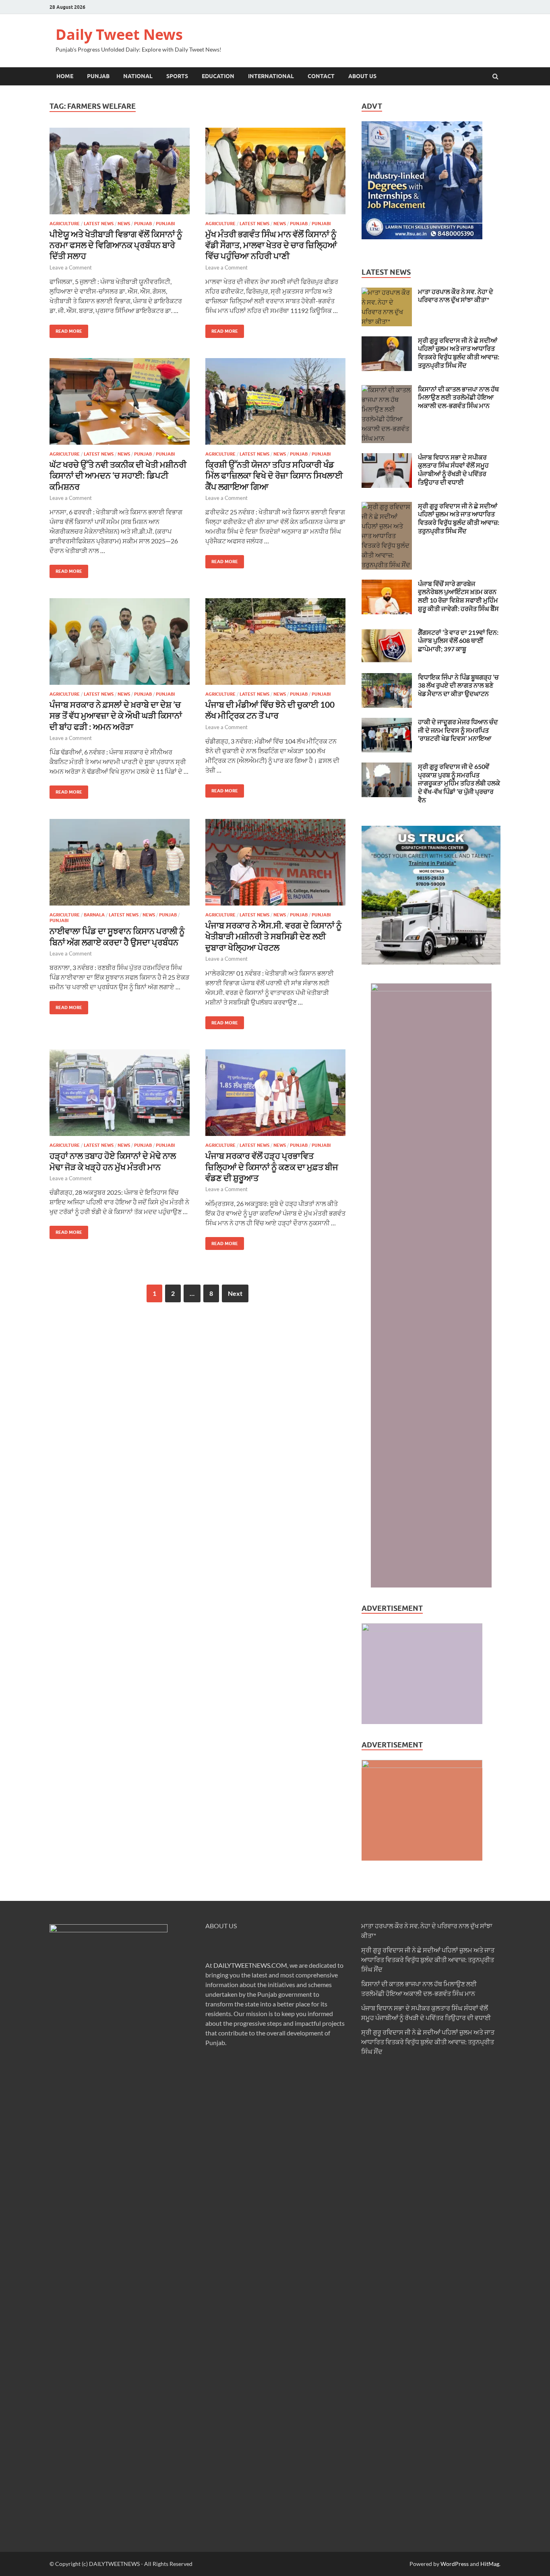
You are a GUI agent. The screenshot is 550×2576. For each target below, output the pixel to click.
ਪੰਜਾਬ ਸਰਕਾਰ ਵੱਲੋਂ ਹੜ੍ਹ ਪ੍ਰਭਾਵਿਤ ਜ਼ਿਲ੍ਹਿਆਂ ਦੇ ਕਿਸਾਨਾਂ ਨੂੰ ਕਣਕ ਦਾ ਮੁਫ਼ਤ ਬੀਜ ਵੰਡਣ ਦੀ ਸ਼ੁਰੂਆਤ (272, 1167)
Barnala (94, 915)
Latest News (99, 224)
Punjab (98, 76)
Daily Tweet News (119, 34)
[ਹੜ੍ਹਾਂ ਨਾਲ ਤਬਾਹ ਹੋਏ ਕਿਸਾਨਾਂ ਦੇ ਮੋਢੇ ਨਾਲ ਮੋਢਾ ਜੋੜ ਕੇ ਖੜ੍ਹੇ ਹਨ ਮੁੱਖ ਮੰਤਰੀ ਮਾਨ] (120, 1096)
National (138, 76)
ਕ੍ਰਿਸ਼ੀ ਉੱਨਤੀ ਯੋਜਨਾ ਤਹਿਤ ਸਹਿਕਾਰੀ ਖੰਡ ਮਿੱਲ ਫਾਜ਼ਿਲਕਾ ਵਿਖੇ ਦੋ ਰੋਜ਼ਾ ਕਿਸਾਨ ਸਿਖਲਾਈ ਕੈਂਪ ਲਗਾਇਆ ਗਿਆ (274, 475)
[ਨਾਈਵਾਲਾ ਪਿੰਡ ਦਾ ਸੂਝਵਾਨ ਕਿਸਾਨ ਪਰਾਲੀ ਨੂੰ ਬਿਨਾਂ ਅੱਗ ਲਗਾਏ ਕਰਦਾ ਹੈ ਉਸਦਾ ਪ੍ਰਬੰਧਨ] (120, 865)
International (271, 76)
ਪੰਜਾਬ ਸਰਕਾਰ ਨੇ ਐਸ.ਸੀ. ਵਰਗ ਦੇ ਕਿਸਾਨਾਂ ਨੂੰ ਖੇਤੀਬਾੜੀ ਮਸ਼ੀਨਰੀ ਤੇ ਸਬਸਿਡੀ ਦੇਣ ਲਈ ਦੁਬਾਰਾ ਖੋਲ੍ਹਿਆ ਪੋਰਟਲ (274, 936)
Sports (177, 76)
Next (235, 1293)
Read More (66, 329)
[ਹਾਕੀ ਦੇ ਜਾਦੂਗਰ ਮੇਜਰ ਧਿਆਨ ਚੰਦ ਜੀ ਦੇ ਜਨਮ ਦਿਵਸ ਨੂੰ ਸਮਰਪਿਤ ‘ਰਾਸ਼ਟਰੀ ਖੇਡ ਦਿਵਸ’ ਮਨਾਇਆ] (387, 722)
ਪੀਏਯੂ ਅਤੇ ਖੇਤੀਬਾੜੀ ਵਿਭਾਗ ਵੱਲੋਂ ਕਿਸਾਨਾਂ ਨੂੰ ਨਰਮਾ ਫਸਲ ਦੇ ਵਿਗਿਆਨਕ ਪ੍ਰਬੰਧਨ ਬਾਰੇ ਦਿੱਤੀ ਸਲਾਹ (116, 245)
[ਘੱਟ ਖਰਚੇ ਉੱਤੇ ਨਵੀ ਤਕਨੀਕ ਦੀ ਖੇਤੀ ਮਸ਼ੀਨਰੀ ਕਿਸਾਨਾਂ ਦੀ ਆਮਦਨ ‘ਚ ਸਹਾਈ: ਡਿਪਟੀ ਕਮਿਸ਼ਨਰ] (120, 405)
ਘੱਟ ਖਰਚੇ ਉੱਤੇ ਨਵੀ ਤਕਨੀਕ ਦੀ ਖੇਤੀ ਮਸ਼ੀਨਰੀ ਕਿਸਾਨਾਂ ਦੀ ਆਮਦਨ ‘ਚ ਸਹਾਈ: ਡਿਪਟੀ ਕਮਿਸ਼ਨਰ (118, 475)
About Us (362, 76)
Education (218, 76)
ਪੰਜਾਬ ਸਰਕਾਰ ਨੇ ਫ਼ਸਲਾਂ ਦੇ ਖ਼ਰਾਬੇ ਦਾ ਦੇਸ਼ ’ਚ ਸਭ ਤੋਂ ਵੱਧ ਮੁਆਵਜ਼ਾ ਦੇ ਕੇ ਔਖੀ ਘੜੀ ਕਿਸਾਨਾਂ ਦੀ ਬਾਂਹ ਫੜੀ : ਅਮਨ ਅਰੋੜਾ (116, 715)
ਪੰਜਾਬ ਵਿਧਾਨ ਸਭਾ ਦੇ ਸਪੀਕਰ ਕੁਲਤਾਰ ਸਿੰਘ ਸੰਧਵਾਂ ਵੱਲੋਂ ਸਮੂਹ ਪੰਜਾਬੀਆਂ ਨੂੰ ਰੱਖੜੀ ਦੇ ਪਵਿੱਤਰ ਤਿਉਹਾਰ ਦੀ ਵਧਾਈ (453, 469)
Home (65, 76)
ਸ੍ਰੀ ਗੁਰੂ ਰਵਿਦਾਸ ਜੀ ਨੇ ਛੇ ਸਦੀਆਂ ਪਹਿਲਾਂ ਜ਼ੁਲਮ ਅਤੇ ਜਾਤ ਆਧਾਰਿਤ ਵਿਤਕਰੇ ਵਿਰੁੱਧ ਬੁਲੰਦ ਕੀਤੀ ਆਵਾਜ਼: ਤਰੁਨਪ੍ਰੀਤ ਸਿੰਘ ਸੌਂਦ (459, 353)
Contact (321, 76)
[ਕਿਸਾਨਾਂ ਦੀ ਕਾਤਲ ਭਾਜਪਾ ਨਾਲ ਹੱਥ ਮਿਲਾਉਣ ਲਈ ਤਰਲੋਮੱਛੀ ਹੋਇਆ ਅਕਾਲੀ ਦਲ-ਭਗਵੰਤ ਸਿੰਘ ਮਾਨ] (387, 390)
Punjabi (165, 224)
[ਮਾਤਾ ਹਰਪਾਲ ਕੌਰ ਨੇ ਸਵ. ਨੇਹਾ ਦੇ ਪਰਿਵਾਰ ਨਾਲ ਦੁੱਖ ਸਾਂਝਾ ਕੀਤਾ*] (387, 292)
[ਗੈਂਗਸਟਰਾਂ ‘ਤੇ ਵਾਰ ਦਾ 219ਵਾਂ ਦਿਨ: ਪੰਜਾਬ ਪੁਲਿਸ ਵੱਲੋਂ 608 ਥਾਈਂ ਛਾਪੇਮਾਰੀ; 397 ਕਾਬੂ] (387, 633)
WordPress (455, 2564)
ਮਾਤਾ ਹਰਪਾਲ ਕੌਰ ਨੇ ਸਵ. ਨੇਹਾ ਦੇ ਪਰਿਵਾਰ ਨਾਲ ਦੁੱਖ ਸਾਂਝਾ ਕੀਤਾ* (456, 296)
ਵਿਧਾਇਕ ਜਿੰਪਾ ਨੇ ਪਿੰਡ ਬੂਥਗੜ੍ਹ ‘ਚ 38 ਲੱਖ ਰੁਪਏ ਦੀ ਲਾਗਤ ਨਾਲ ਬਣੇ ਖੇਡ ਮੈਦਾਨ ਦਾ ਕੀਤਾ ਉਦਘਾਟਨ (458, 685)
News (124, 224)
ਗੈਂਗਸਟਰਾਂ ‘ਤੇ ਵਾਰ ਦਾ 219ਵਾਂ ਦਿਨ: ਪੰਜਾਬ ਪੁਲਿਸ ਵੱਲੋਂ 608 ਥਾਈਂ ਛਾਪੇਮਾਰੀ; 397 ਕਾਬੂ (458, 641)
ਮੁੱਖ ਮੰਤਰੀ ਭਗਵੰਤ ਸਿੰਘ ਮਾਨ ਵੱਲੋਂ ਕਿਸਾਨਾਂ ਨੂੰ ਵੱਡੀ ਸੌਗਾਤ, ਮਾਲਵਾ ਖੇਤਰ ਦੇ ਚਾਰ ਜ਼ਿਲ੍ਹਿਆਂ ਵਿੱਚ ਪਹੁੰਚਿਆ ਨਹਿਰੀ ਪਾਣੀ (271, 245)
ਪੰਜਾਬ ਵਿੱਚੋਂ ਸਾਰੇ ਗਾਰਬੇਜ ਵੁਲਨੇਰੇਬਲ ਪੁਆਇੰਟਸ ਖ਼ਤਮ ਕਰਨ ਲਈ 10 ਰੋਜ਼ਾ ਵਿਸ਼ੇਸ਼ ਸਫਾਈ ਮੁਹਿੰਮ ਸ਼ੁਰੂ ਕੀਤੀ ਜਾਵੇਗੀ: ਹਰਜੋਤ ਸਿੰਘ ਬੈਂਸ (458, 596)
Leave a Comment (71, 267)
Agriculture (65, 224)
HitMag (490, 2564)
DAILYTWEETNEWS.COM (250, 1965)
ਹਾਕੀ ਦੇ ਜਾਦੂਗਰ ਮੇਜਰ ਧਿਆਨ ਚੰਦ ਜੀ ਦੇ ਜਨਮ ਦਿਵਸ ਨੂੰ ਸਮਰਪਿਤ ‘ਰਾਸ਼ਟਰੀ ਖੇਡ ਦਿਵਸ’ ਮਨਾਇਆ (458, 730)
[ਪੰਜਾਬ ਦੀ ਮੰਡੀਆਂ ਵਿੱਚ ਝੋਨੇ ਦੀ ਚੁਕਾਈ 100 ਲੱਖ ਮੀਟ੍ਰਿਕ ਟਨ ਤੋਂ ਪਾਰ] (275, 645)
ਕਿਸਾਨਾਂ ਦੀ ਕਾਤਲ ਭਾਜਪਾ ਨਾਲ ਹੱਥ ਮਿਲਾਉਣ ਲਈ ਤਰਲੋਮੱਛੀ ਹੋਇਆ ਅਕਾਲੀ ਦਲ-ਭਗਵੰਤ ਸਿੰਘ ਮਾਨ (458, 397)
